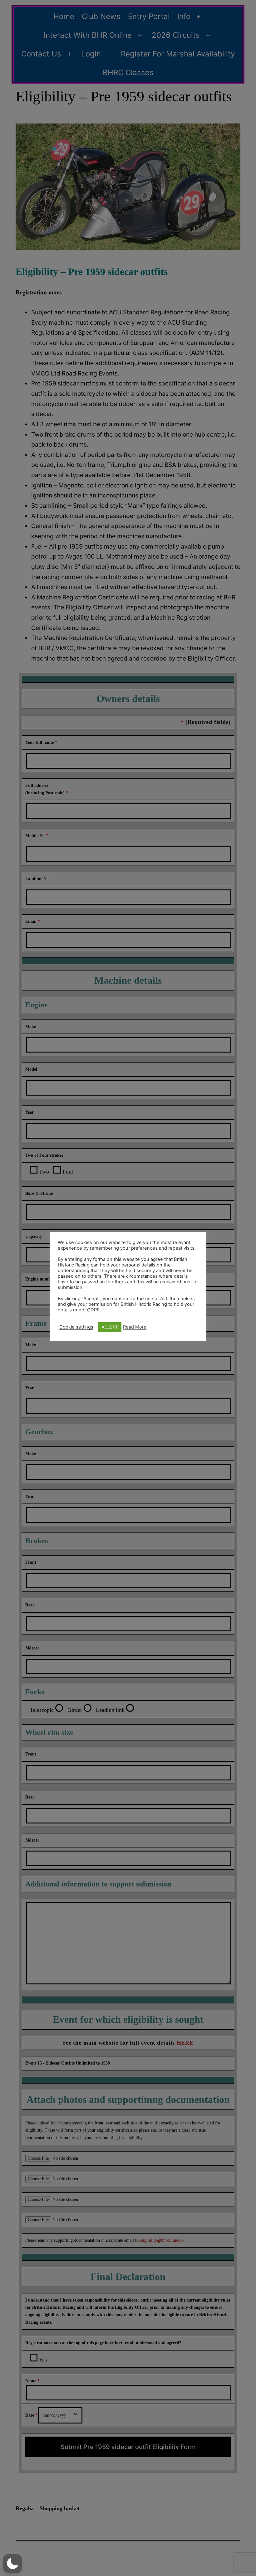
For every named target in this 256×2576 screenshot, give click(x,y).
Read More (135, 1327)
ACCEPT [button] (110, 1327)
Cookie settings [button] (76, 1327)
